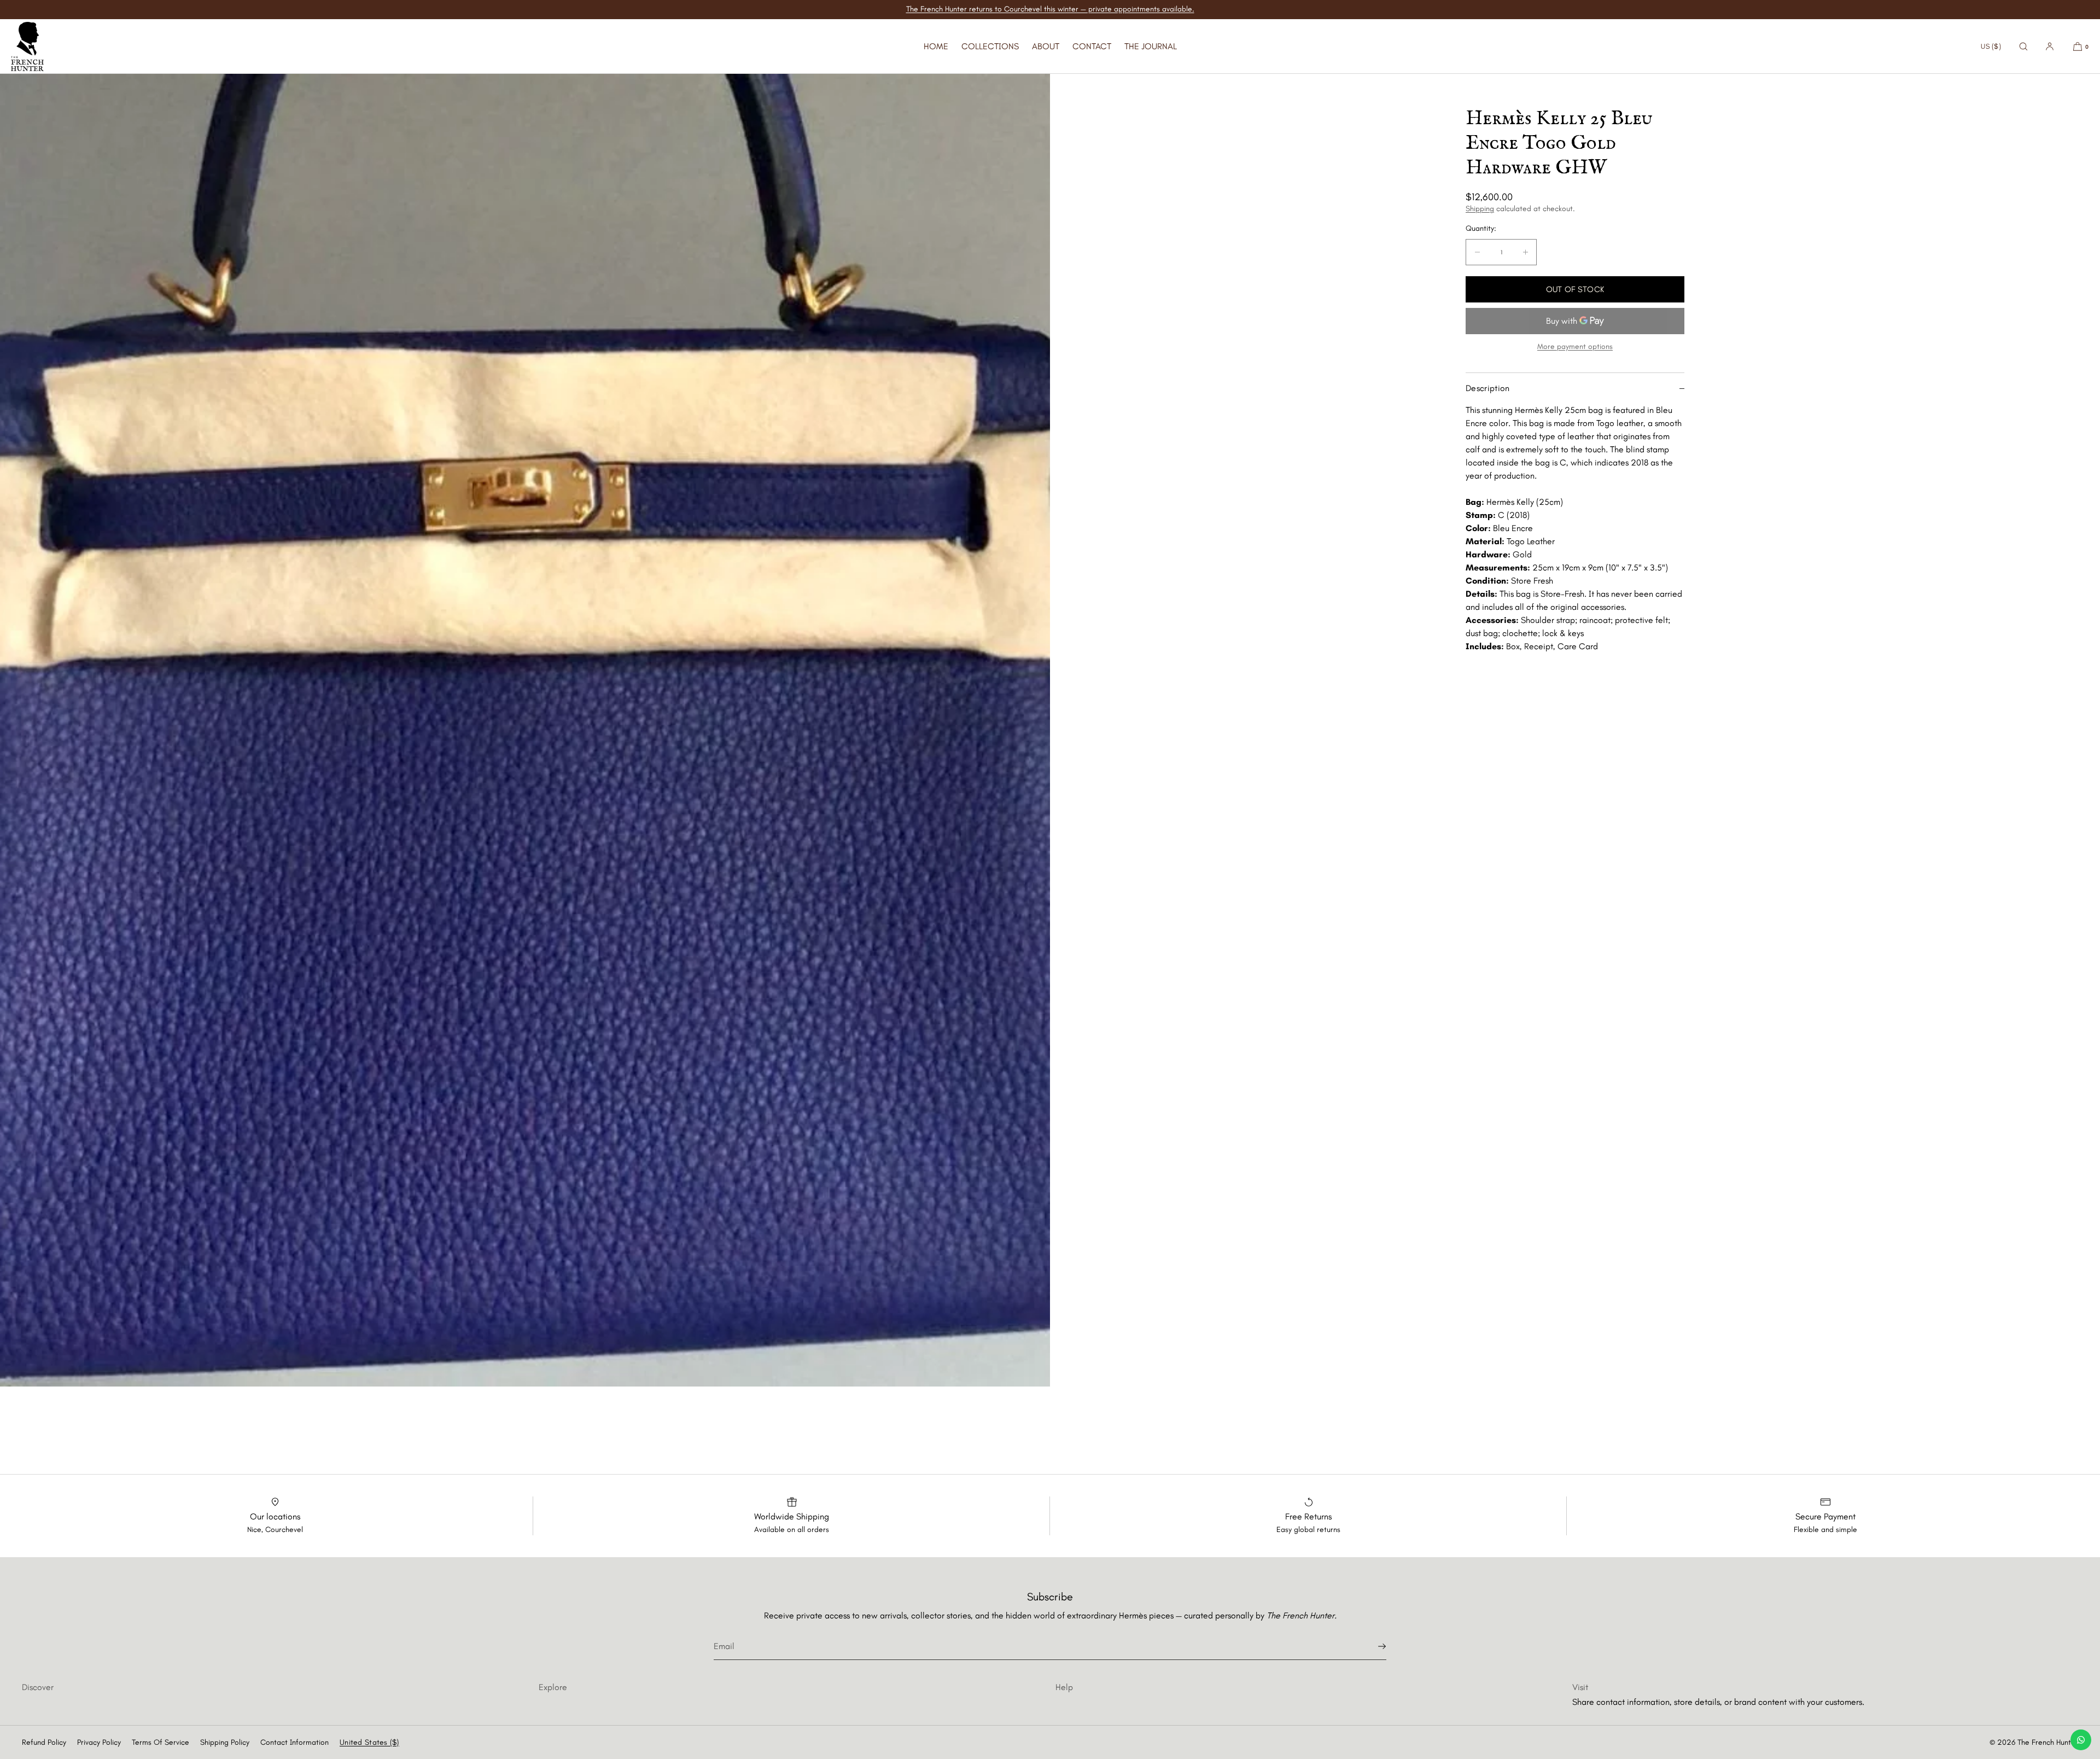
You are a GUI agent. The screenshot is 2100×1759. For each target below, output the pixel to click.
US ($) (1991, 46)
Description (1488, 388)
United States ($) (369, 1742)
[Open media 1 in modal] (525, 730)
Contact (1092, 46)
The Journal (1151, 46)
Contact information (294, 1742)
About (1046, 46)
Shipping (1480, 209)
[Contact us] (2081, 1740)
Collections (990, 46)
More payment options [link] (1575, 346)
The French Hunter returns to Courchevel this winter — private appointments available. (1050, 9)
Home (936, 46)
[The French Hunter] (27, 46)
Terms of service (161, 1742)
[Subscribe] (1373, 1646)
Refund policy (44, 1742)
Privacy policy (99, 1742)
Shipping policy (225, 1742)
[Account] (2050, 46)
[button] (2023, 46)
